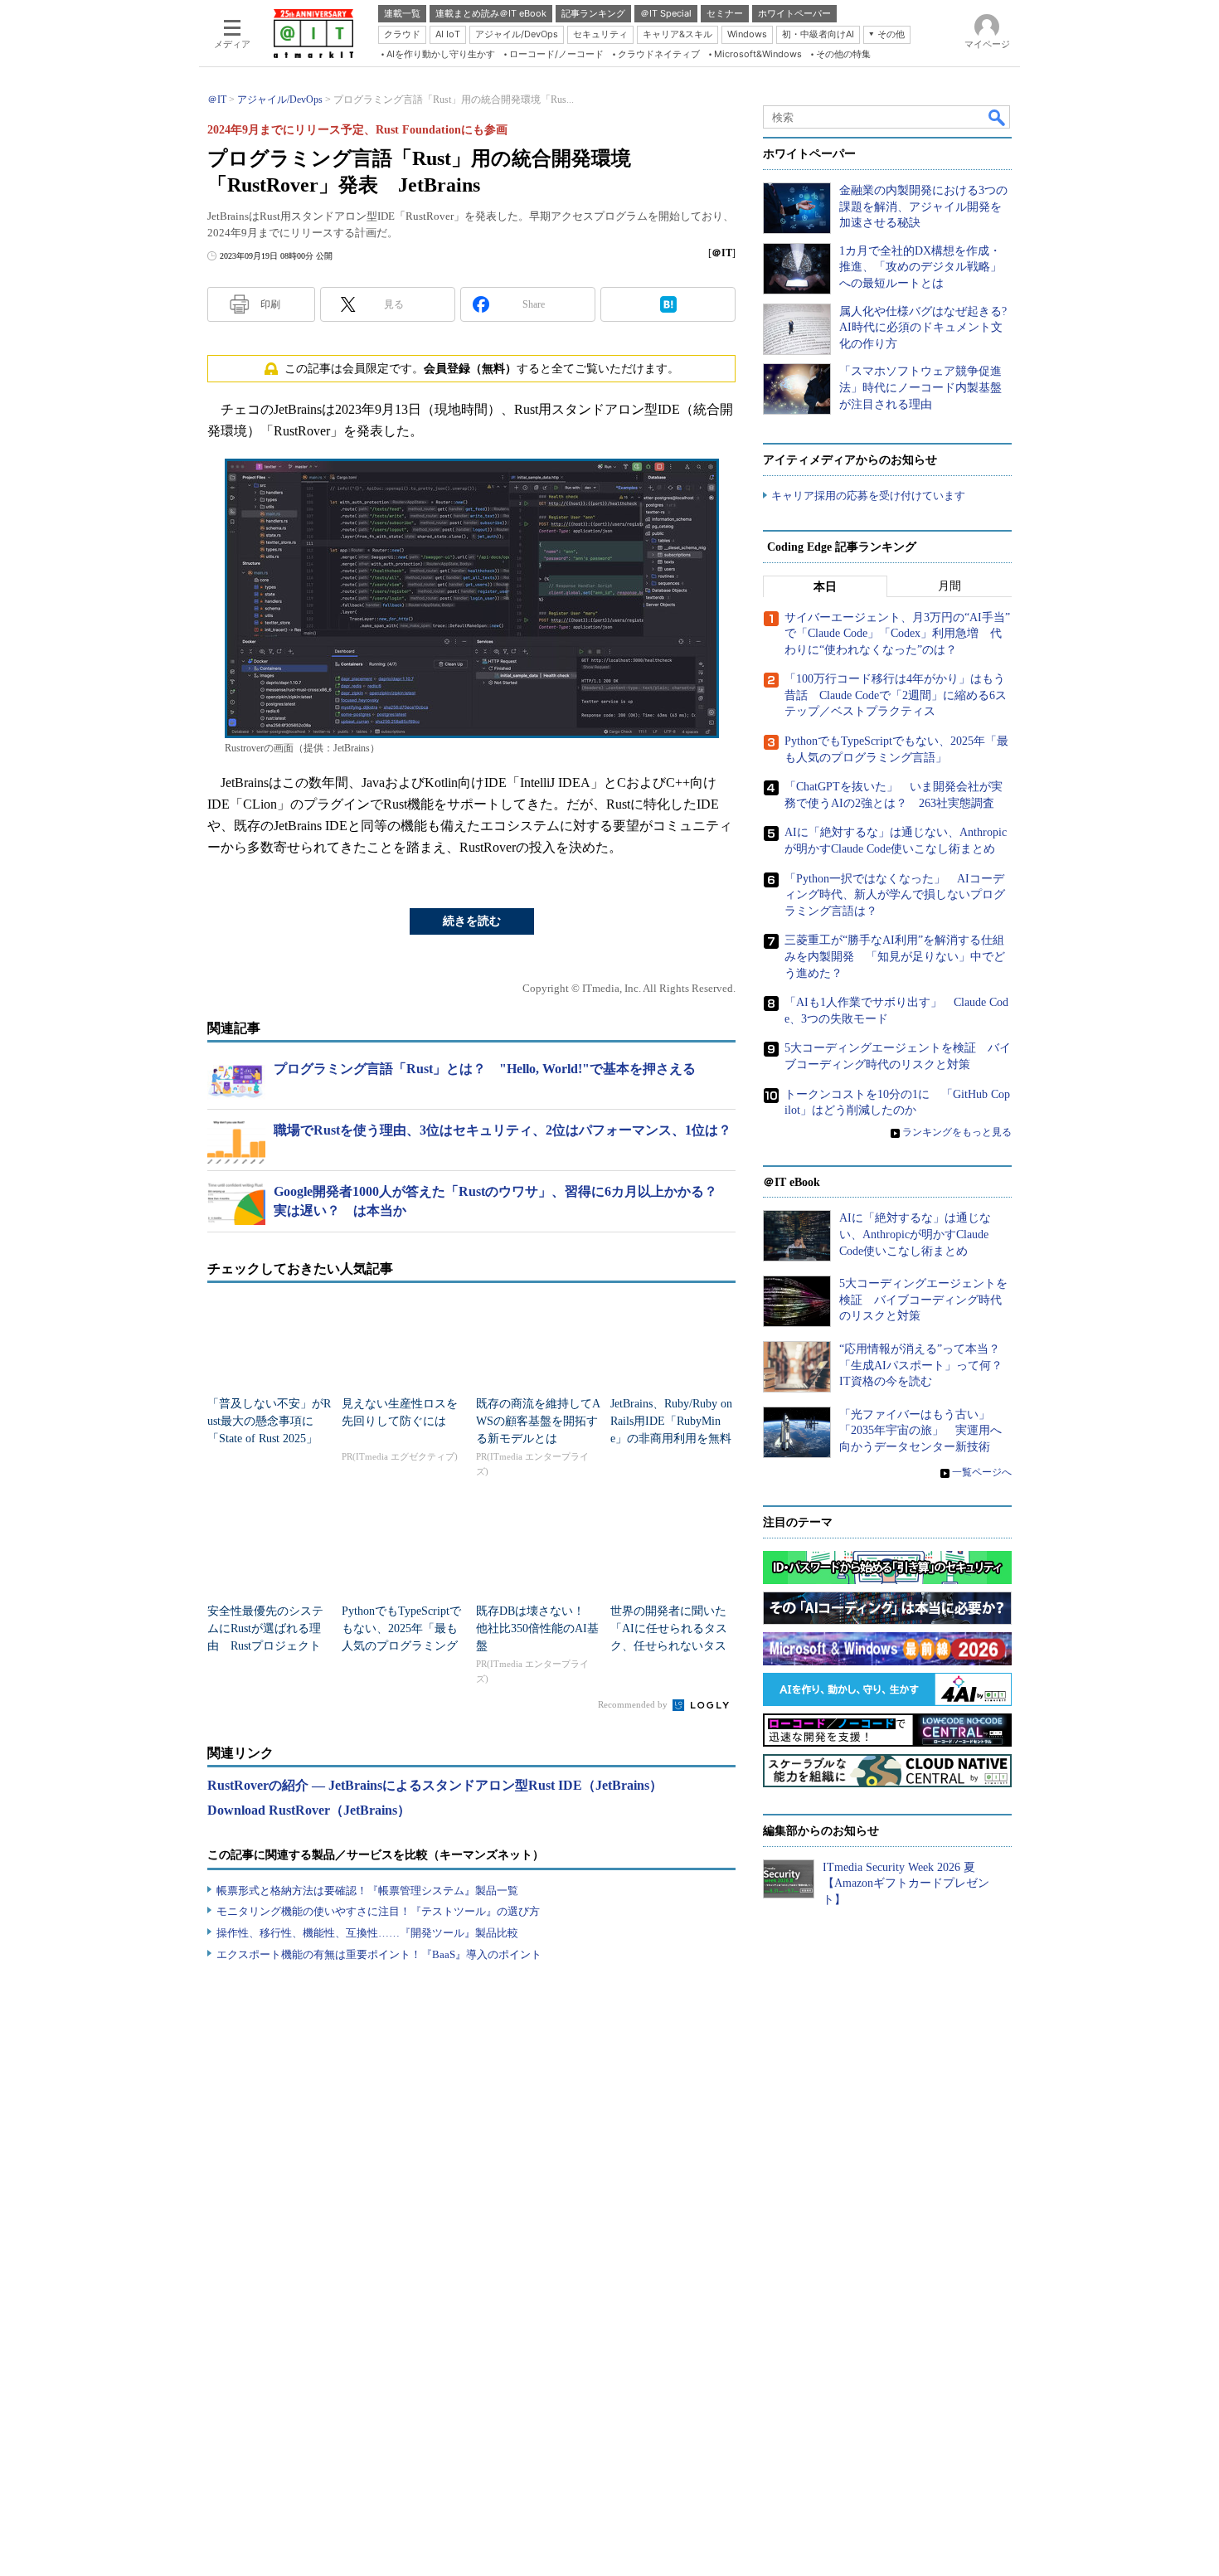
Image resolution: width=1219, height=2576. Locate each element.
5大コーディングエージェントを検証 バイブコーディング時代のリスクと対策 (923, 1300)
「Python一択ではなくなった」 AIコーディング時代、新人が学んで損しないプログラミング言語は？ (895, 895)
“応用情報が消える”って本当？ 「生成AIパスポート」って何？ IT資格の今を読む (927, 1365)
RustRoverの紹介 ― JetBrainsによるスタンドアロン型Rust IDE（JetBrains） (435, 1785)
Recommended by (634, 1704)
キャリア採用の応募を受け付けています (868, 496)
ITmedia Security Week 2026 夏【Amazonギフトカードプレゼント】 (906, 1883)
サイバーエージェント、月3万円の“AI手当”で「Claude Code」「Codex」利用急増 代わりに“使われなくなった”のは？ (897, 634)
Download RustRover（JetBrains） (309, 1810)
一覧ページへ (982, 1472)
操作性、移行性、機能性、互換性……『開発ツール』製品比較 (367, 1933)
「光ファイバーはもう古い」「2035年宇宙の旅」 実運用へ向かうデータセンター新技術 (920, 1431)
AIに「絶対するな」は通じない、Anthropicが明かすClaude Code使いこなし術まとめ (915, 1234)
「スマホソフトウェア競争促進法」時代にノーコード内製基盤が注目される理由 (920, 387)
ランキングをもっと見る (957, 1132)
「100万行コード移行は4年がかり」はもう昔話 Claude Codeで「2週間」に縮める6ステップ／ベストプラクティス (896, 695)
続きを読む (472, 921)
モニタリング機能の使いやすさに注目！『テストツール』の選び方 (378, 1911)
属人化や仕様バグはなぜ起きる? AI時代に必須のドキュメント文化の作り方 (923, 328)
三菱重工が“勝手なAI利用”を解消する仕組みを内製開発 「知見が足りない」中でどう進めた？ (895, 956)
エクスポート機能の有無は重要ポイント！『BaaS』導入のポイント (379, 1954)
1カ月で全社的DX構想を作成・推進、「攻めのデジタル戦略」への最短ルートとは (920, 267)
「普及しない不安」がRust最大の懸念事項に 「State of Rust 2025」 (269, 1421)
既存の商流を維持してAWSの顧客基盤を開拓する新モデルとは (538, 1421)
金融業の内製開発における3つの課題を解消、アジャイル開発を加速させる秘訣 (923, 207)
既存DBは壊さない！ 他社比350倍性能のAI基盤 (537, 1628)
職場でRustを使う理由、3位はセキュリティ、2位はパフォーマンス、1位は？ (503, 1130)
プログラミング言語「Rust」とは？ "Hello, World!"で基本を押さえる (485, 1069)
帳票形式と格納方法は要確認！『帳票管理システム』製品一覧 (367, 1891)
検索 (998, 117)
